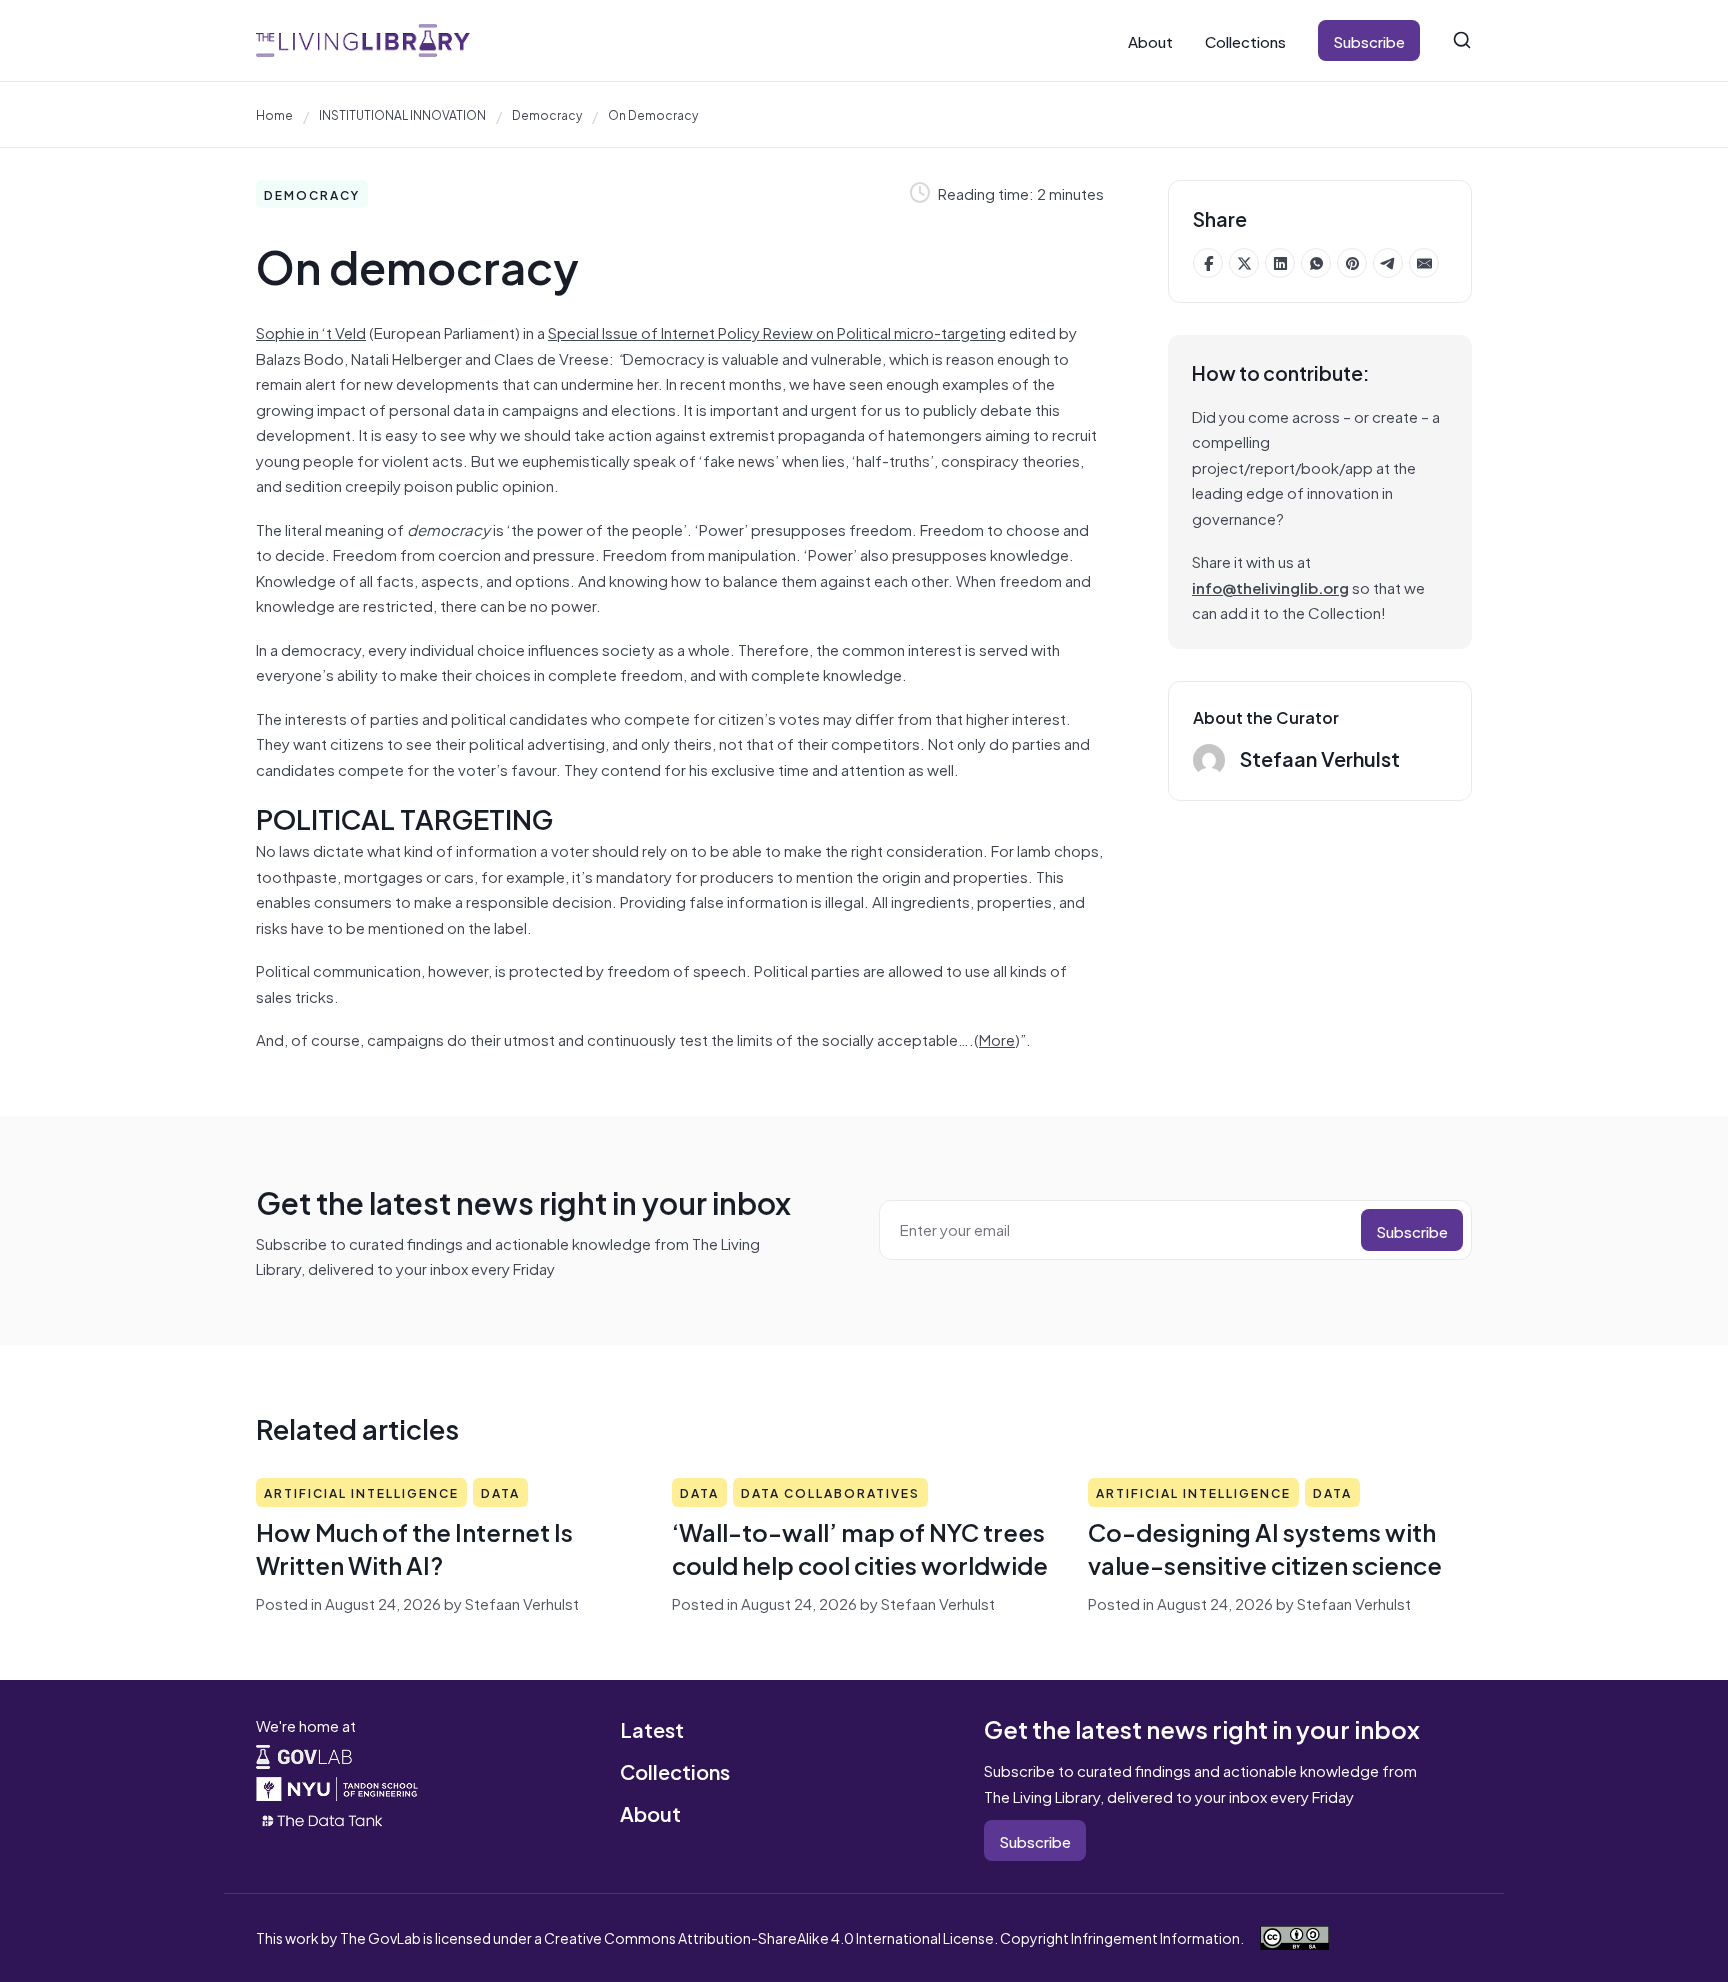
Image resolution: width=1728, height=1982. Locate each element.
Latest (652, 1728)
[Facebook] (1208, 263)
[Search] (1462, 40)
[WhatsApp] (1316, 263)
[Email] (1424, 263)
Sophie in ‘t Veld (311, 331)
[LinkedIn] (1280, 263)
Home (274, 114)
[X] (1244, 263)
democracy (547, 114)
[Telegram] (1388, 263)
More (997, 1038)
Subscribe (1369, 40)
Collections (1245, 40)
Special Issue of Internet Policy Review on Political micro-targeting (777, 331)
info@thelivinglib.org (1270, 586)
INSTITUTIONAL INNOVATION (402, 114)
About (1150, 40)
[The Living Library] (363, 40)
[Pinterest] (1352, 263)
